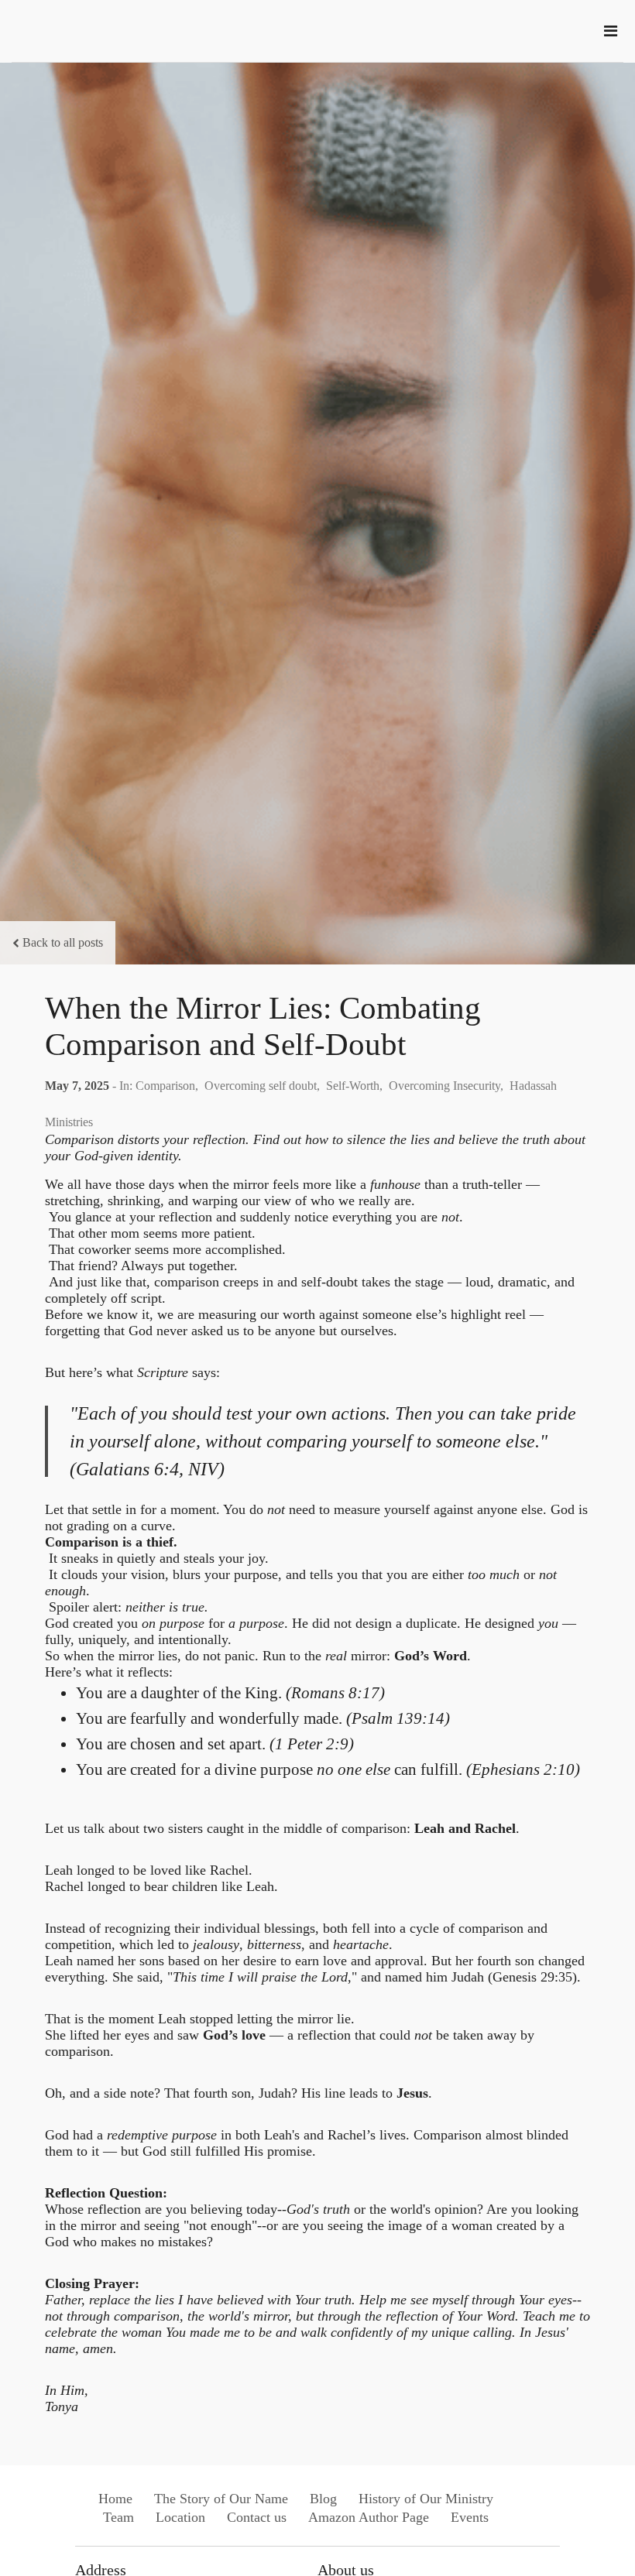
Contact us (257, 2517)
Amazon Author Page (369, 2517)
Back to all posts (63, 942)
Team (118, 2517)
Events (470, 2517)
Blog (323, 2499)
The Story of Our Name (221, 2499)
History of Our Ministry (426, 2499)
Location (180, 2517)
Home (115, 2499)
